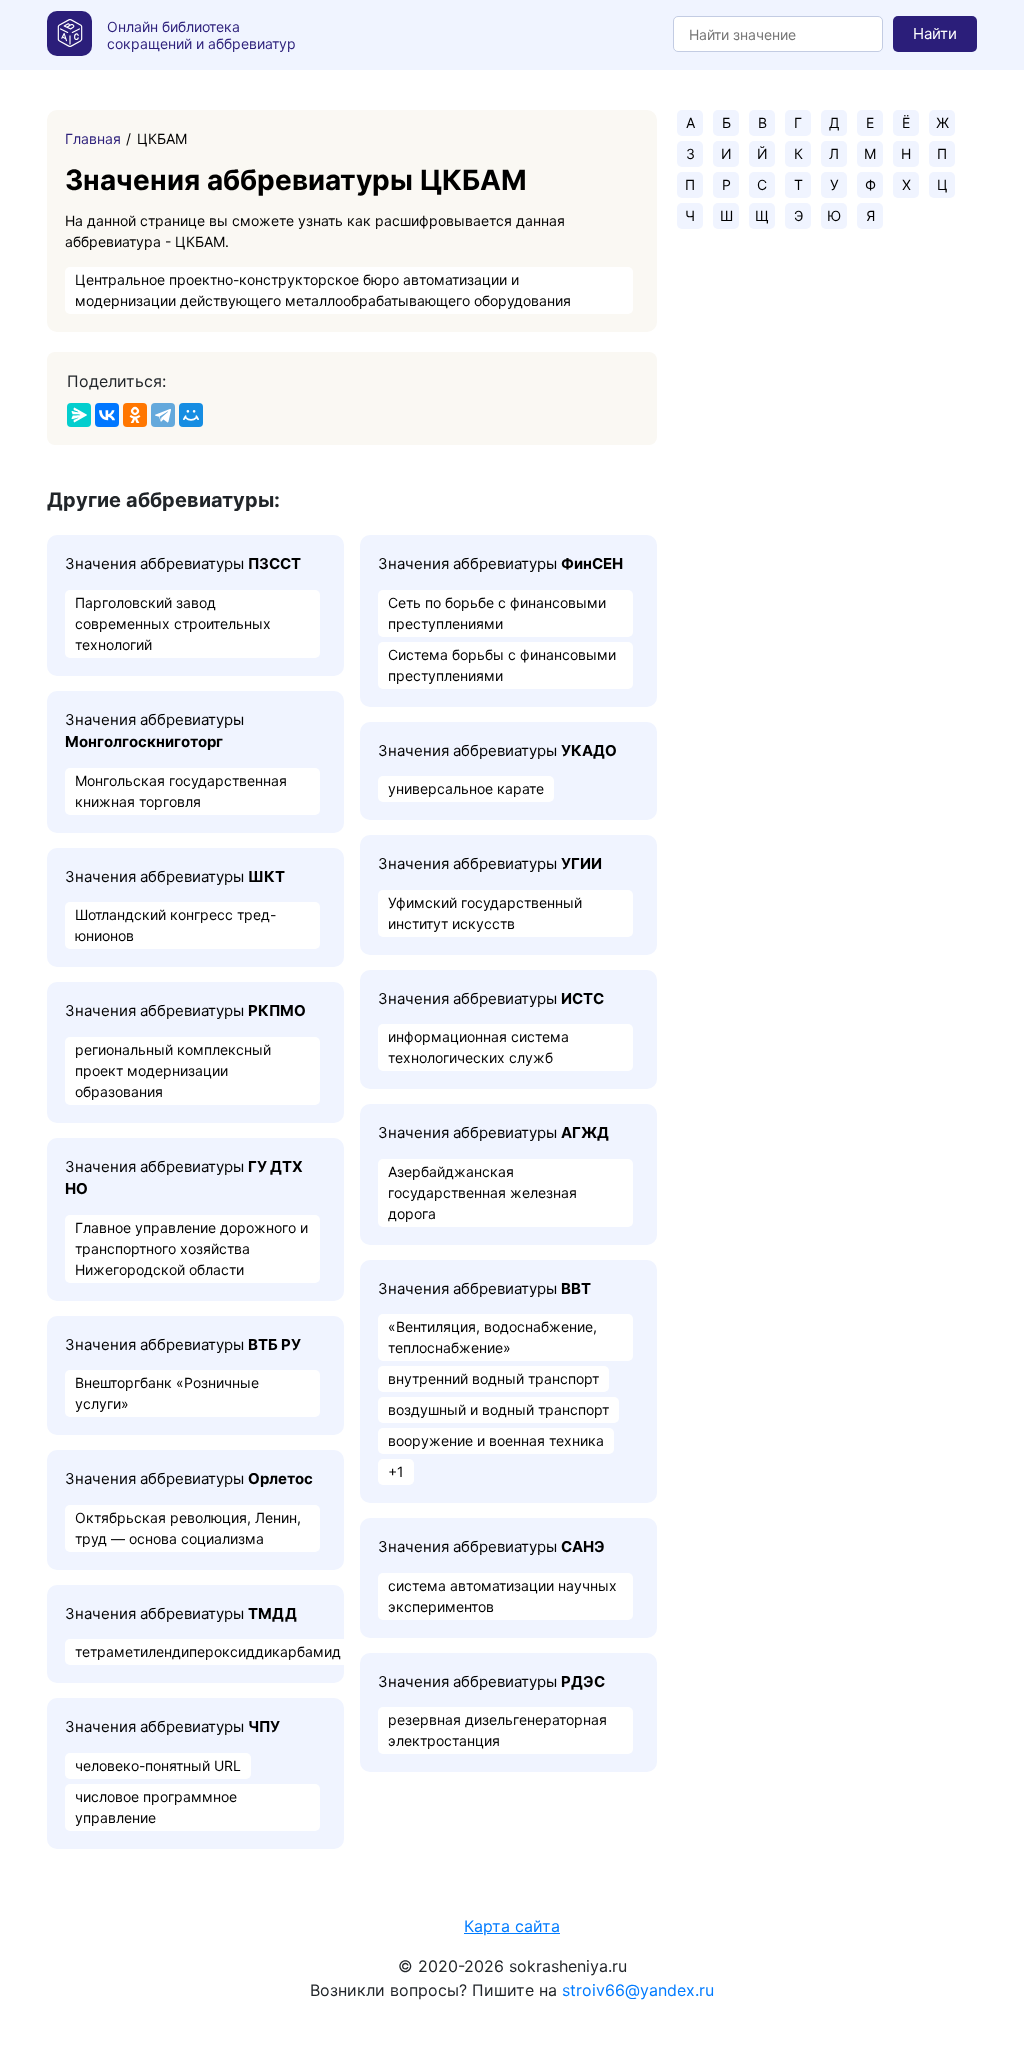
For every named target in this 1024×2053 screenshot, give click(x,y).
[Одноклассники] (135, 415)
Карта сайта (512, 1926)
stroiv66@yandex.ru (638, 1990)
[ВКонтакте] (107, 415)
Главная (93, 138)
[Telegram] (163, 415)
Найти (935, 33)
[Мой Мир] (191, 415)
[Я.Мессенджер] (79, 415)
